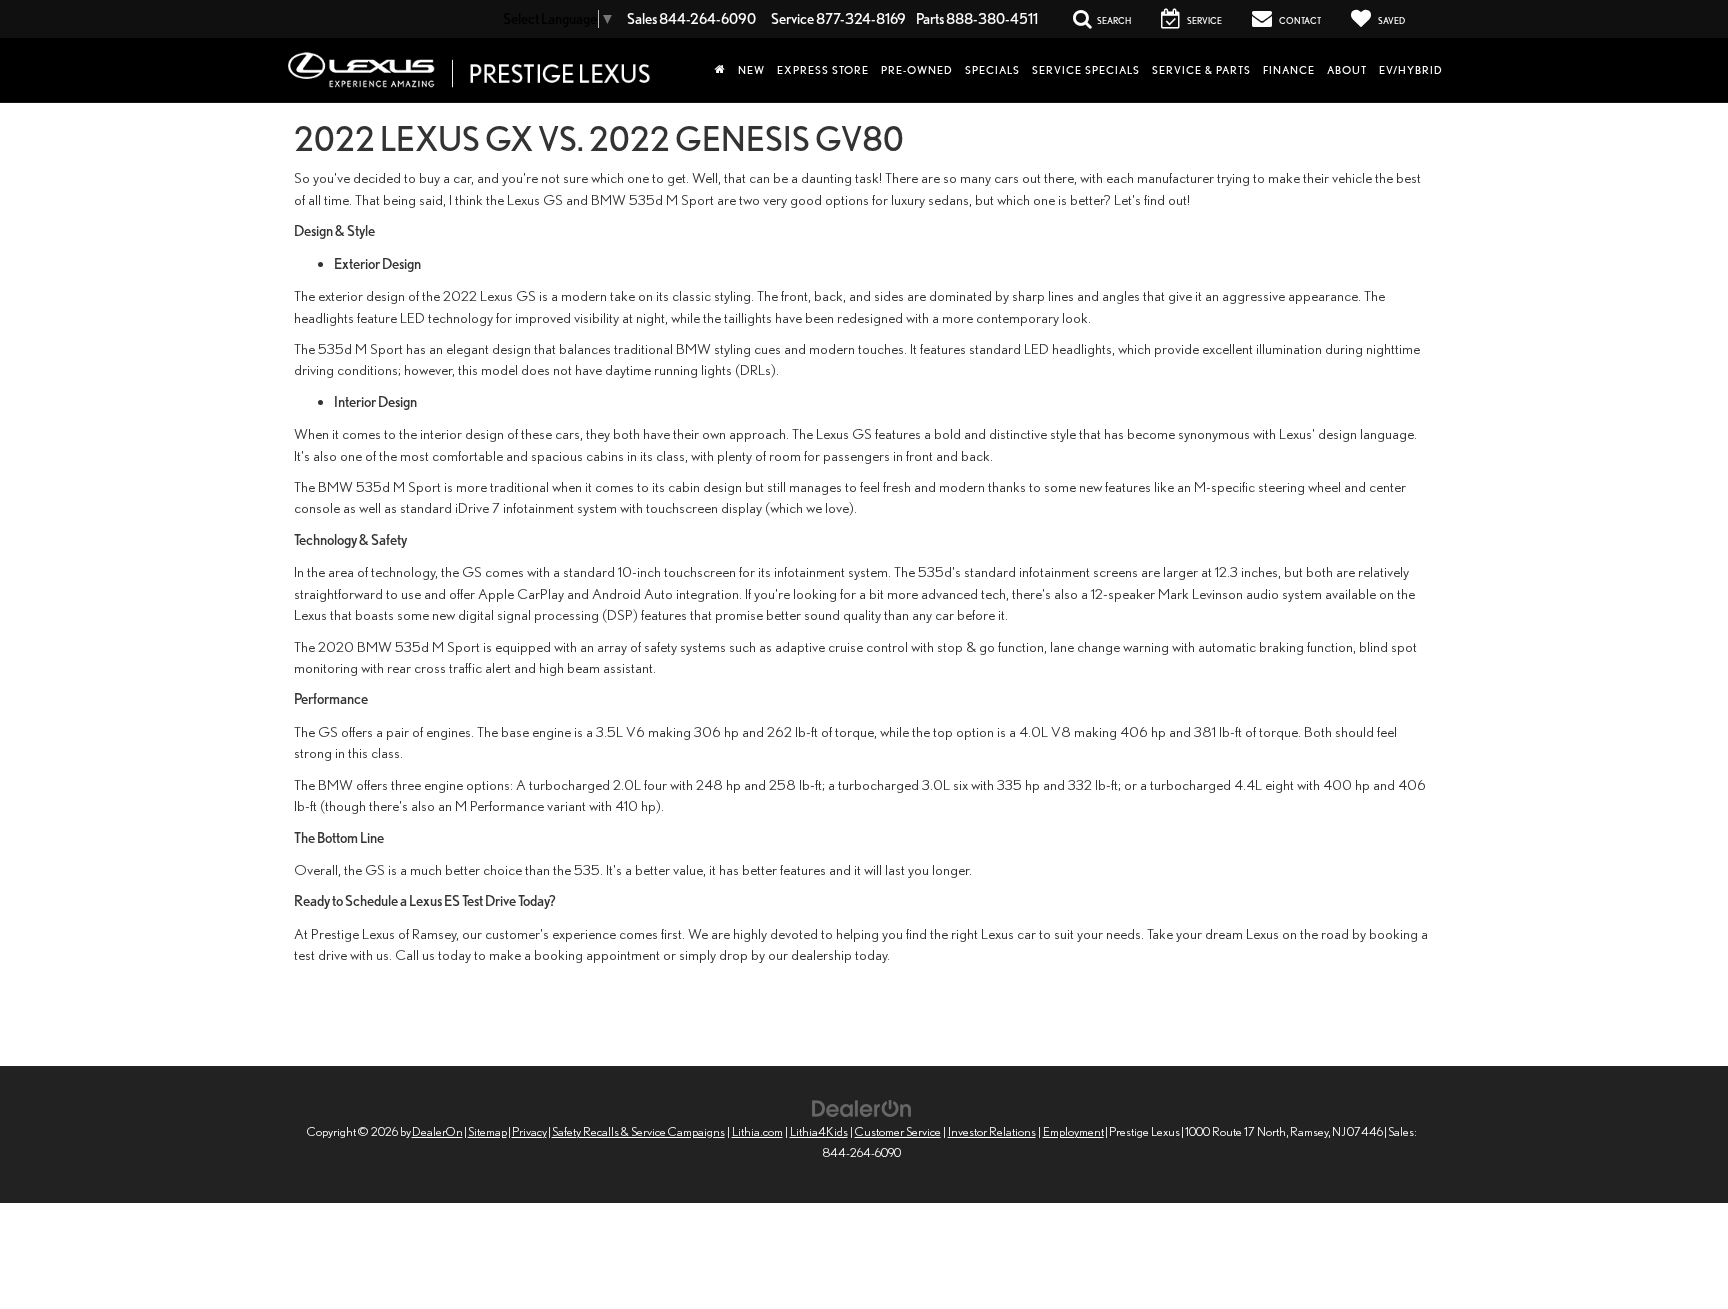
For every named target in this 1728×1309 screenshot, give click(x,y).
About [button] (1347, 70)
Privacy (529, 1131)
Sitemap (487, 1131)
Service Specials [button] (1086, 70)
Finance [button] (1289, 70)
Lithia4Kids (819, 1131)
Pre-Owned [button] (917, 70)
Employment (1073, 1131)
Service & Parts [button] (1201, 70)
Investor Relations (992, 1131)
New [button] (751, 70)
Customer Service (898, 1131)
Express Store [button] (823, 70)
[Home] (720, 70)
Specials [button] (992, 70)
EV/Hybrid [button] (1411, 70)
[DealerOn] (862, 1106)
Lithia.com (757, 1131)
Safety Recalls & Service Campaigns (638, 1131)
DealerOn (437, 1131)
